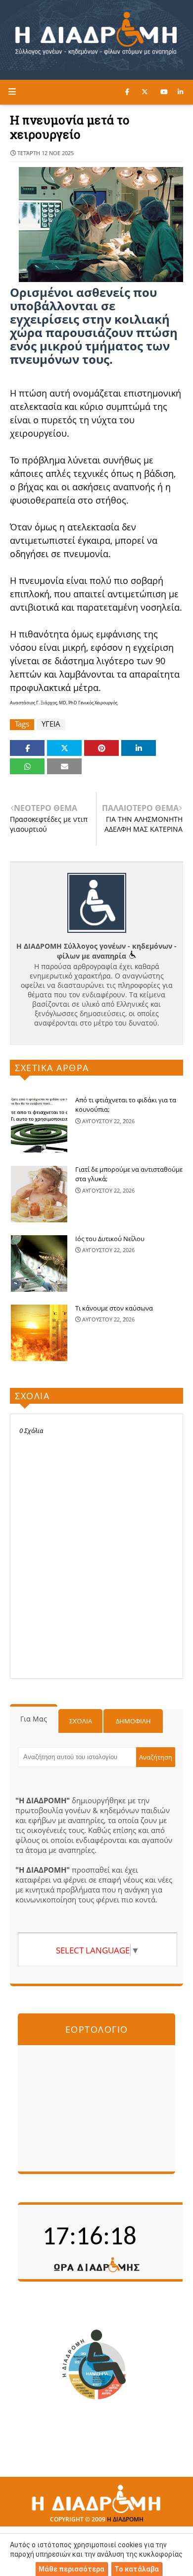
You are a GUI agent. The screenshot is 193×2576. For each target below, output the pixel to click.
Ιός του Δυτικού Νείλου (110, 1239)
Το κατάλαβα (137, 2569)
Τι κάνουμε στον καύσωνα (114, 1308)
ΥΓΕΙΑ (51, 724)
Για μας (34, 1719)
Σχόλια (81, 1721)
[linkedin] (180, 92)
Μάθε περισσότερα (72, 2569)
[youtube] (164, 92)
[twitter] (145, 92)
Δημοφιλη (133, 1721)
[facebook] (127, 92)
